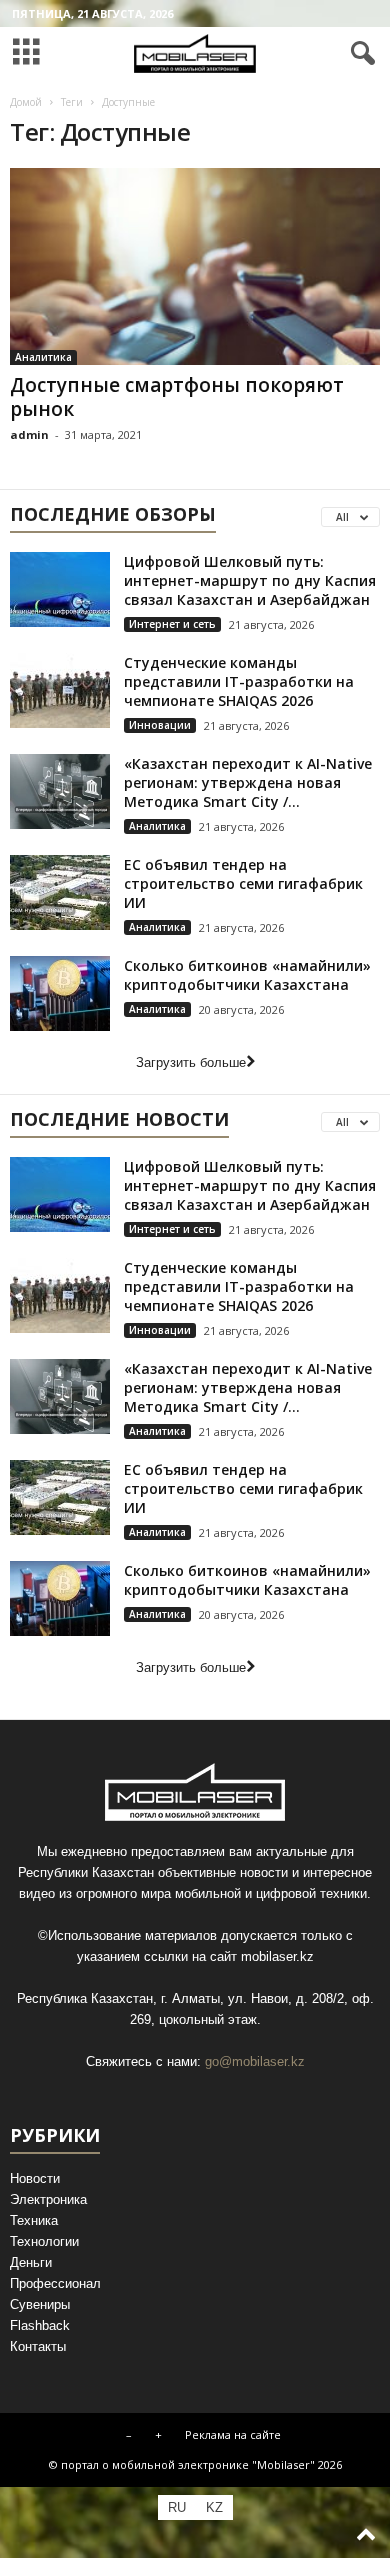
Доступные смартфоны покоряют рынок (177, 397)
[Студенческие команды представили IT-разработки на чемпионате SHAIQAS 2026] (60, 690)
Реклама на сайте (233, 2434)
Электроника (48, 2199)
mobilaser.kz (277, 1956)
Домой (26, 102)
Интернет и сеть (172, 624)
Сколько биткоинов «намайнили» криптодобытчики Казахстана (247, 975)
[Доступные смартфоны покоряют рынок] (195, 266)
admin (29, 434)
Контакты (38, 2346)
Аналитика (43, 357)
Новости (35, 2178)
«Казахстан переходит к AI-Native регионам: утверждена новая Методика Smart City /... (248, 782)
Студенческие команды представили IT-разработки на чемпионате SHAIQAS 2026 (239, 681)
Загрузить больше (191, 1062)
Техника (34, 2220)
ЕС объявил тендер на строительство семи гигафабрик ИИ (243, 883)
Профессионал (55, 2283)
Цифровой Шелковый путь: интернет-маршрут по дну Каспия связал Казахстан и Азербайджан (250, 580)
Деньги (31, 2262)
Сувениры (40, 2304)
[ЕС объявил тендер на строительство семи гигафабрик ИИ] (60, 892)
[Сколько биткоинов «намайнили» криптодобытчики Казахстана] (60, 993)
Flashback (40, 2325)
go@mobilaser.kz (255, 2061)
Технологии (44, 2241)
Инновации (160, 725)
